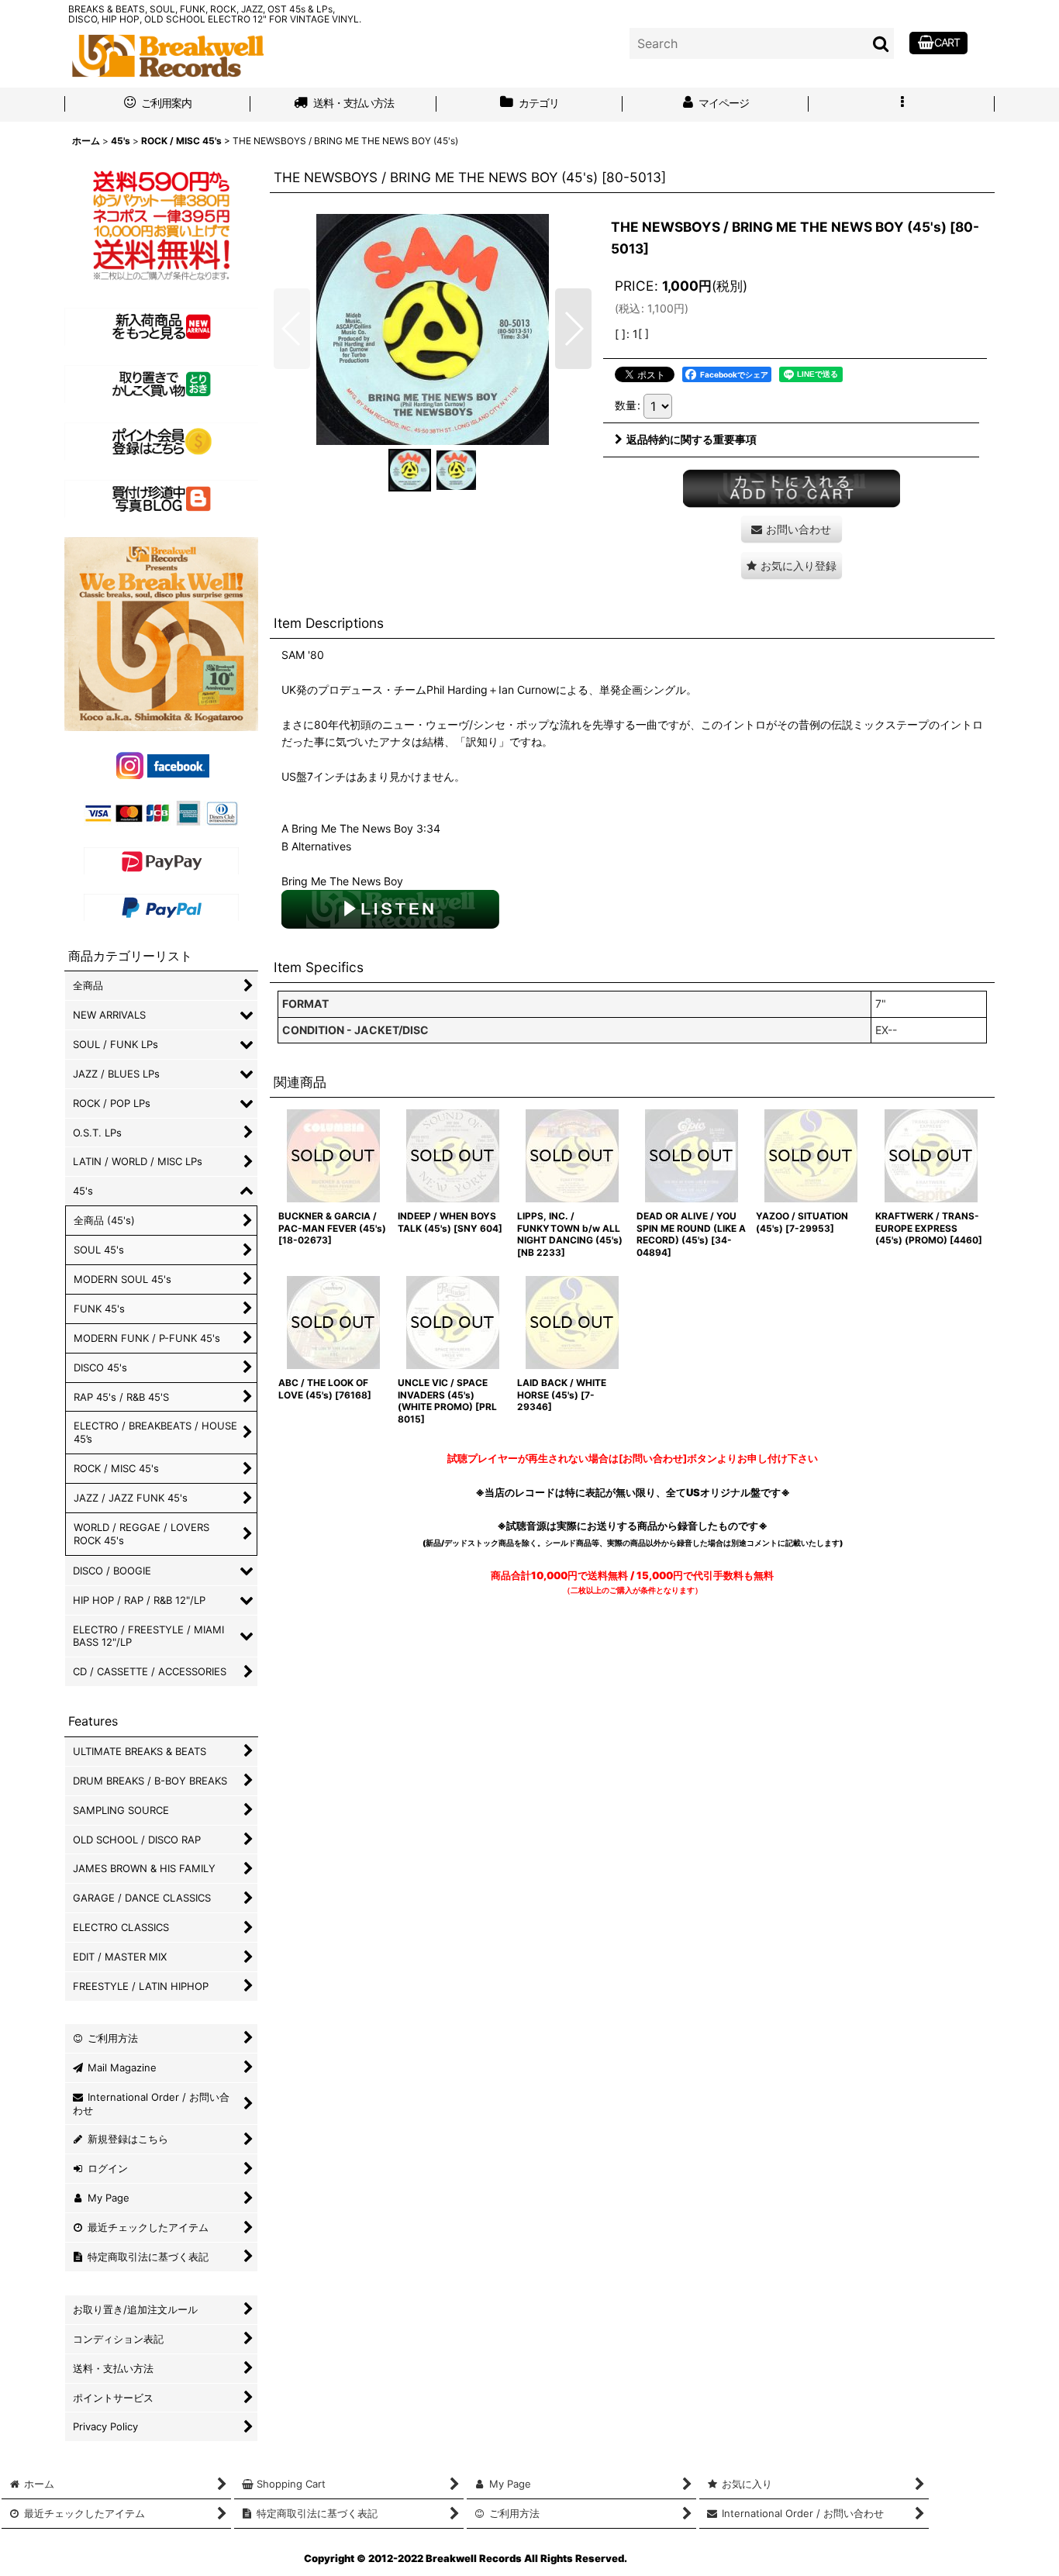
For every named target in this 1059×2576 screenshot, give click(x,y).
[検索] (881, 43)
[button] (902, 105)
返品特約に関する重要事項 (692, 439)
